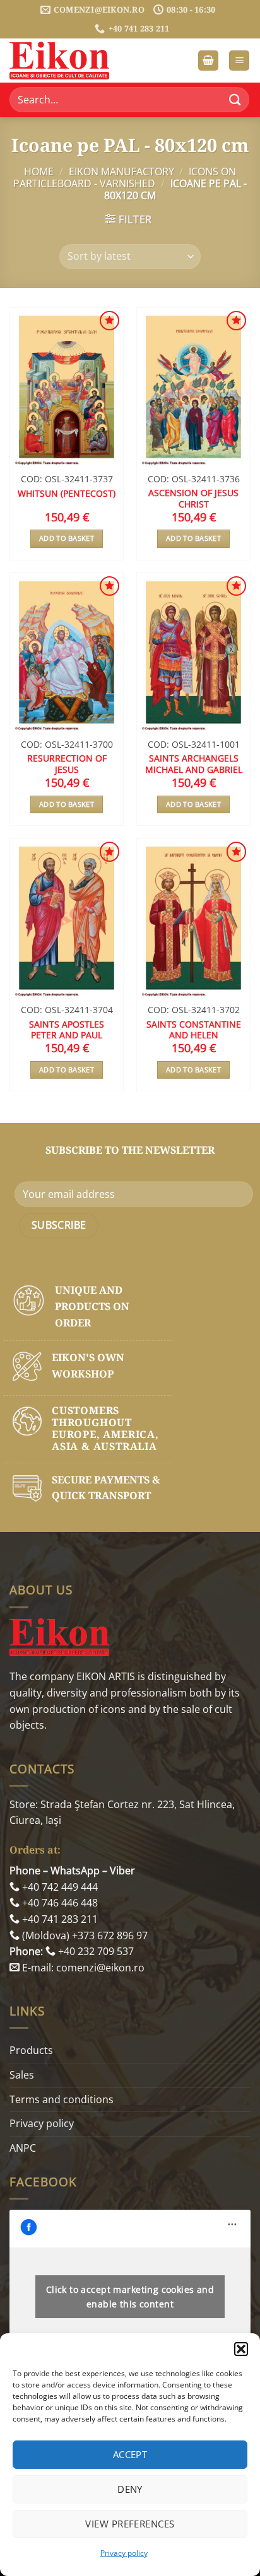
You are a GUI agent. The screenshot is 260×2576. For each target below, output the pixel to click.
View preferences (130, 2524)
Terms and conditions (62, 2099)
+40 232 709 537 (95, 1951)
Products (31, 2050)
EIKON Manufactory (121, 171)
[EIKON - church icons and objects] (73, 61)
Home (39, 171)
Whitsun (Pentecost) (67, 494)
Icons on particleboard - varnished (125, 177)
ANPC (23, 2148)
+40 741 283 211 (59, 1919)
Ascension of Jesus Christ (193, 498)
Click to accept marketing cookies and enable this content (130, 2297)
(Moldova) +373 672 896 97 (84, 1935)
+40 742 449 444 (59, 1887)
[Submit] (235, 100)
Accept (130, 2454)
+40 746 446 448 (59, 1903)
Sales (22, 2075)
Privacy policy (124, 2553)
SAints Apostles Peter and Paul (67, 1030)
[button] (241, 2349)
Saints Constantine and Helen (194, 1030)
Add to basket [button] (67, 538)
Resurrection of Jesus (67, 764)
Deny (130, 2489)
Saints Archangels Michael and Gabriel (194, 764)
